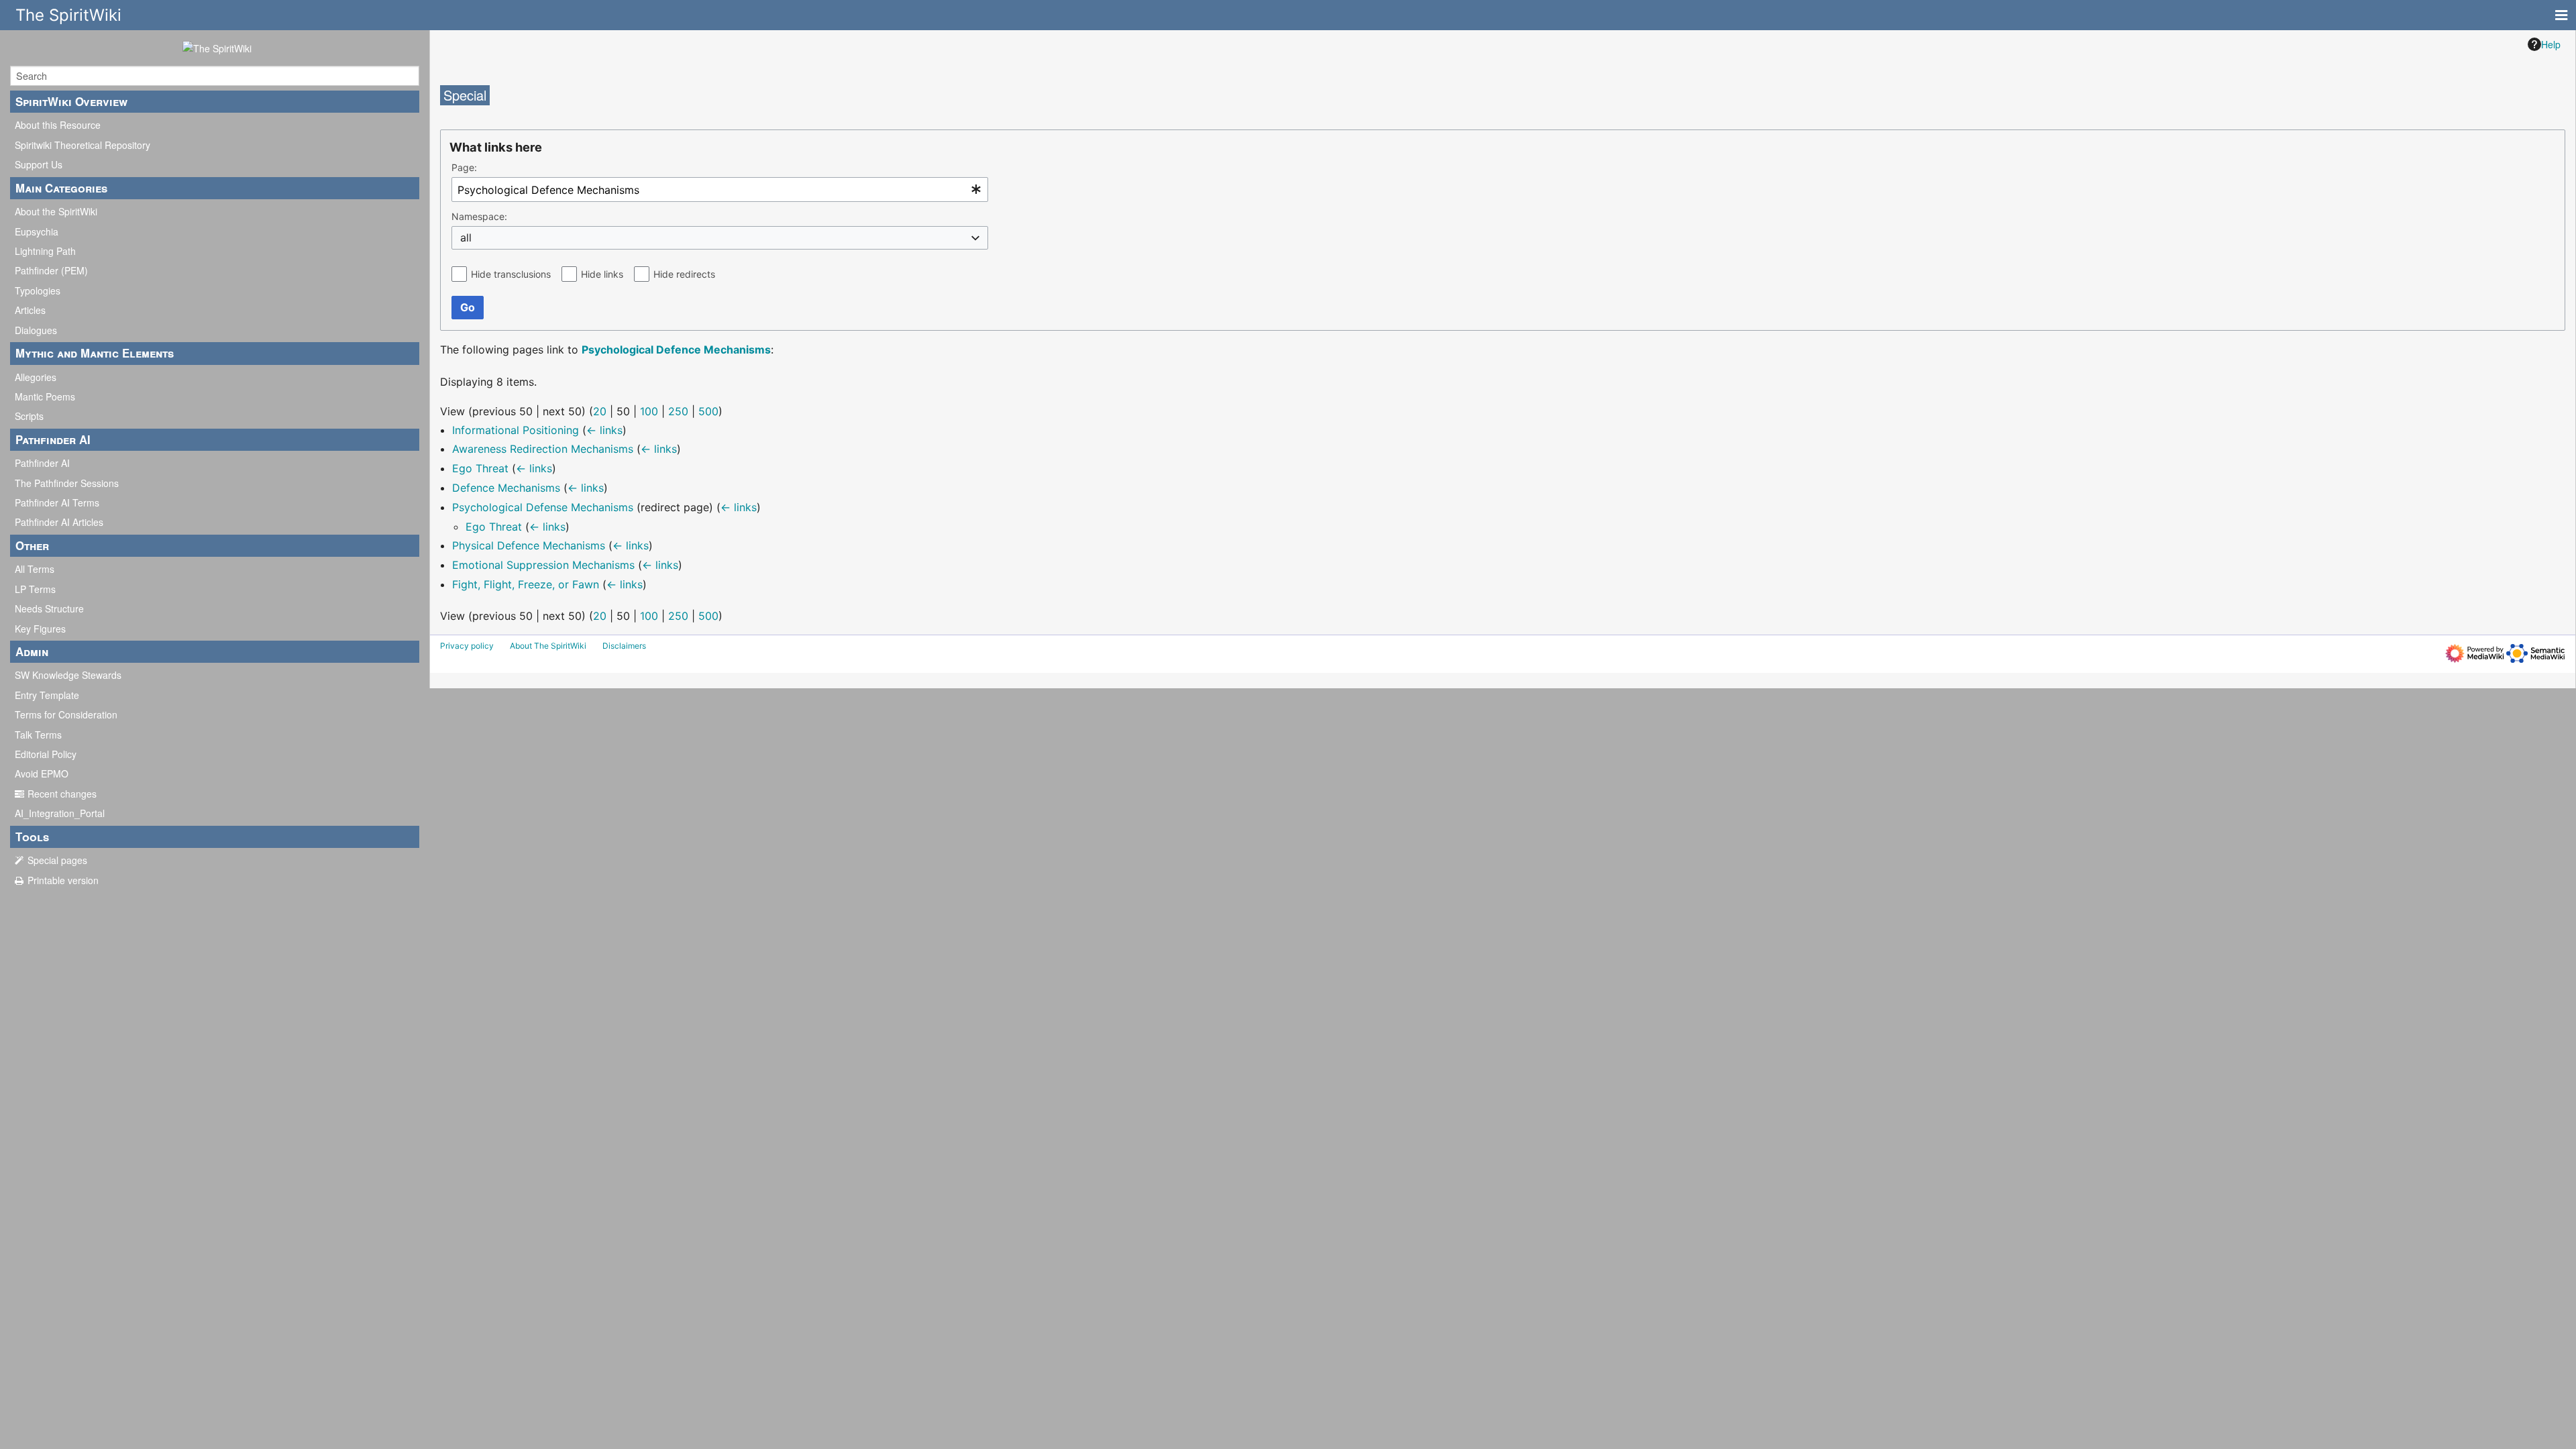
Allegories (36, 377)
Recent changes (62, 794)
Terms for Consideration (66, 714)
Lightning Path (45, 251)
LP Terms (35, 589)
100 (649, 411)
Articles (30, 310)
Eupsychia (37, 231)
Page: (464, 167)
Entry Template (47, 695)
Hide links (602, 274)
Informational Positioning (516, 430)
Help (2551, 44)
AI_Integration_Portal (60, 813)
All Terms (35, 569)
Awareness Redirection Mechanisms (543, 449)
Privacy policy (467, 646)
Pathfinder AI (42, 463)
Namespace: (479, 216)
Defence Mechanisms (506, 488)
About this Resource (58, 125)
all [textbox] (466, 237)
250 (678, 411)
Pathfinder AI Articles (59, 522)
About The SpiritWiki (548, 646)
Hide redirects (684, 274)
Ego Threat (480, 468)
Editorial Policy (46, 754)
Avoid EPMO (42, 773)
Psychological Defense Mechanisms (543, 507)
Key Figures (40, 629)
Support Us (39, 164)
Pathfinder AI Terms (57, 502)
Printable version (63, 880)
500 (708, 411)
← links (604, 430)
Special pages (57, 860)
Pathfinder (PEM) (51, 270)
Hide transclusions (511, 274)
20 (600, 411)
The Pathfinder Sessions (67, 483)
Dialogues (36, 330)
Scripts (29, 416)
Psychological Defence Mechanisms (676, 350)
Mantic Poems (45, 396)
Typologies (38, 290)
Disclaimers (624, 646)
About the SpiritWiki (56, 211)
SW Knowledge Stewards (68, 675)
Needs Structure (49, 608)
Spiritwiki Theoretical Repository (83, 145)
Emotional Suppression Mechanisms (543, 565)
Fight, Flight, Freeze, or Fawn (526, 584)
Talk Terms (38, 735)
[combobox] (720, 190)
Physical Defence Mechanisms (529, 545)
